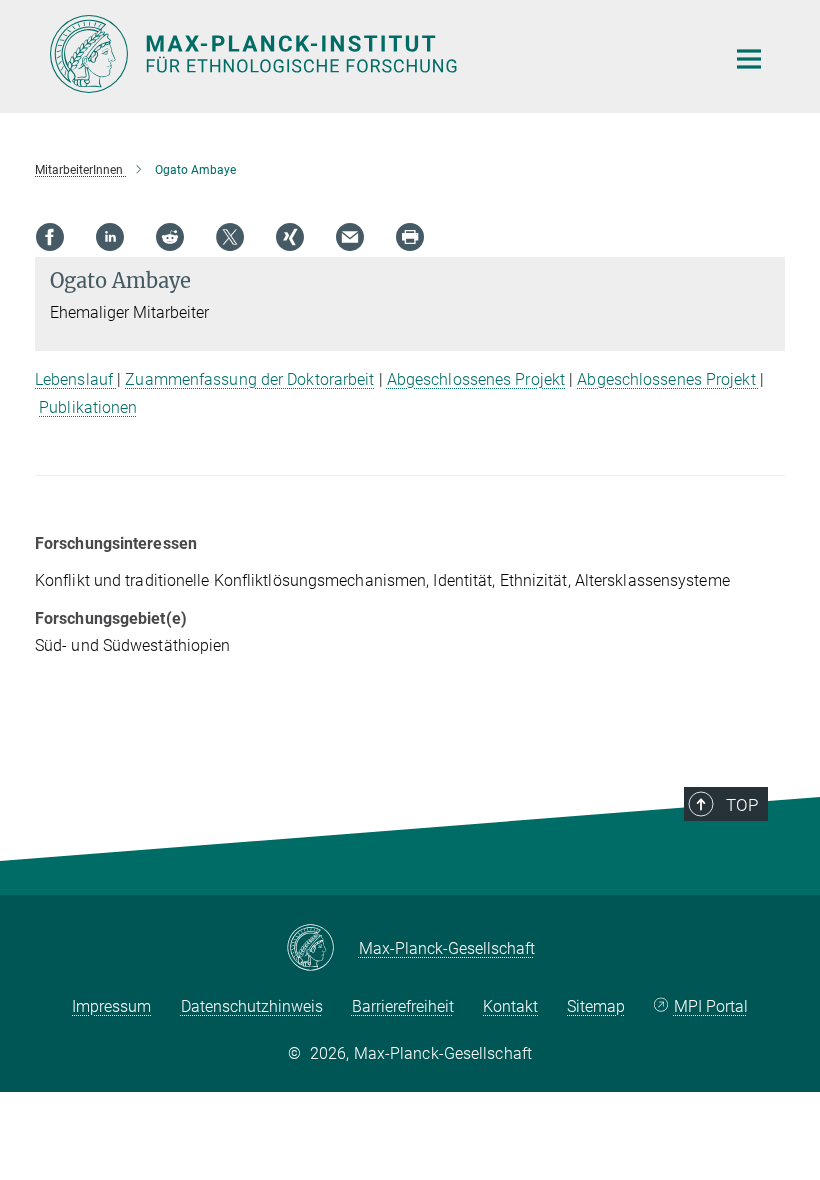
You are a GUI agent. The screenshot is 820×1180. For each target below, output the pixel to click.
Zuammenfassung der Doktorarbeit (249, 379)
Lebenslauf (76, 379)
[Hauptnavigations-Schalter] (749, 59)
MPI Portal (711, 1006)
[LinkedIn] (110, 237)
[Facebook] (50, 237)
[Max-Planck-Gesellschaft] (322, 949)
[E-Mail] (350, 237)
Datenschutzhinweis (252, 1006)
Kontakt (510, 1006)
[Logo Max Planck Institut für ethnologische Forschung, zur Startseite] (375, 54)
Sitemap (596, 1006)
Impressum (111, 1006)
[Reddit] (170, 237)
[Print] (410, 237)
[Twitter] (230, 237)
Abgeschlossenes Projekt (476, 379)
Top (742, 805)
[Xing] (290, 237)
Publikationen (88, 407)
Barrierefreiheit (403, 1006)
